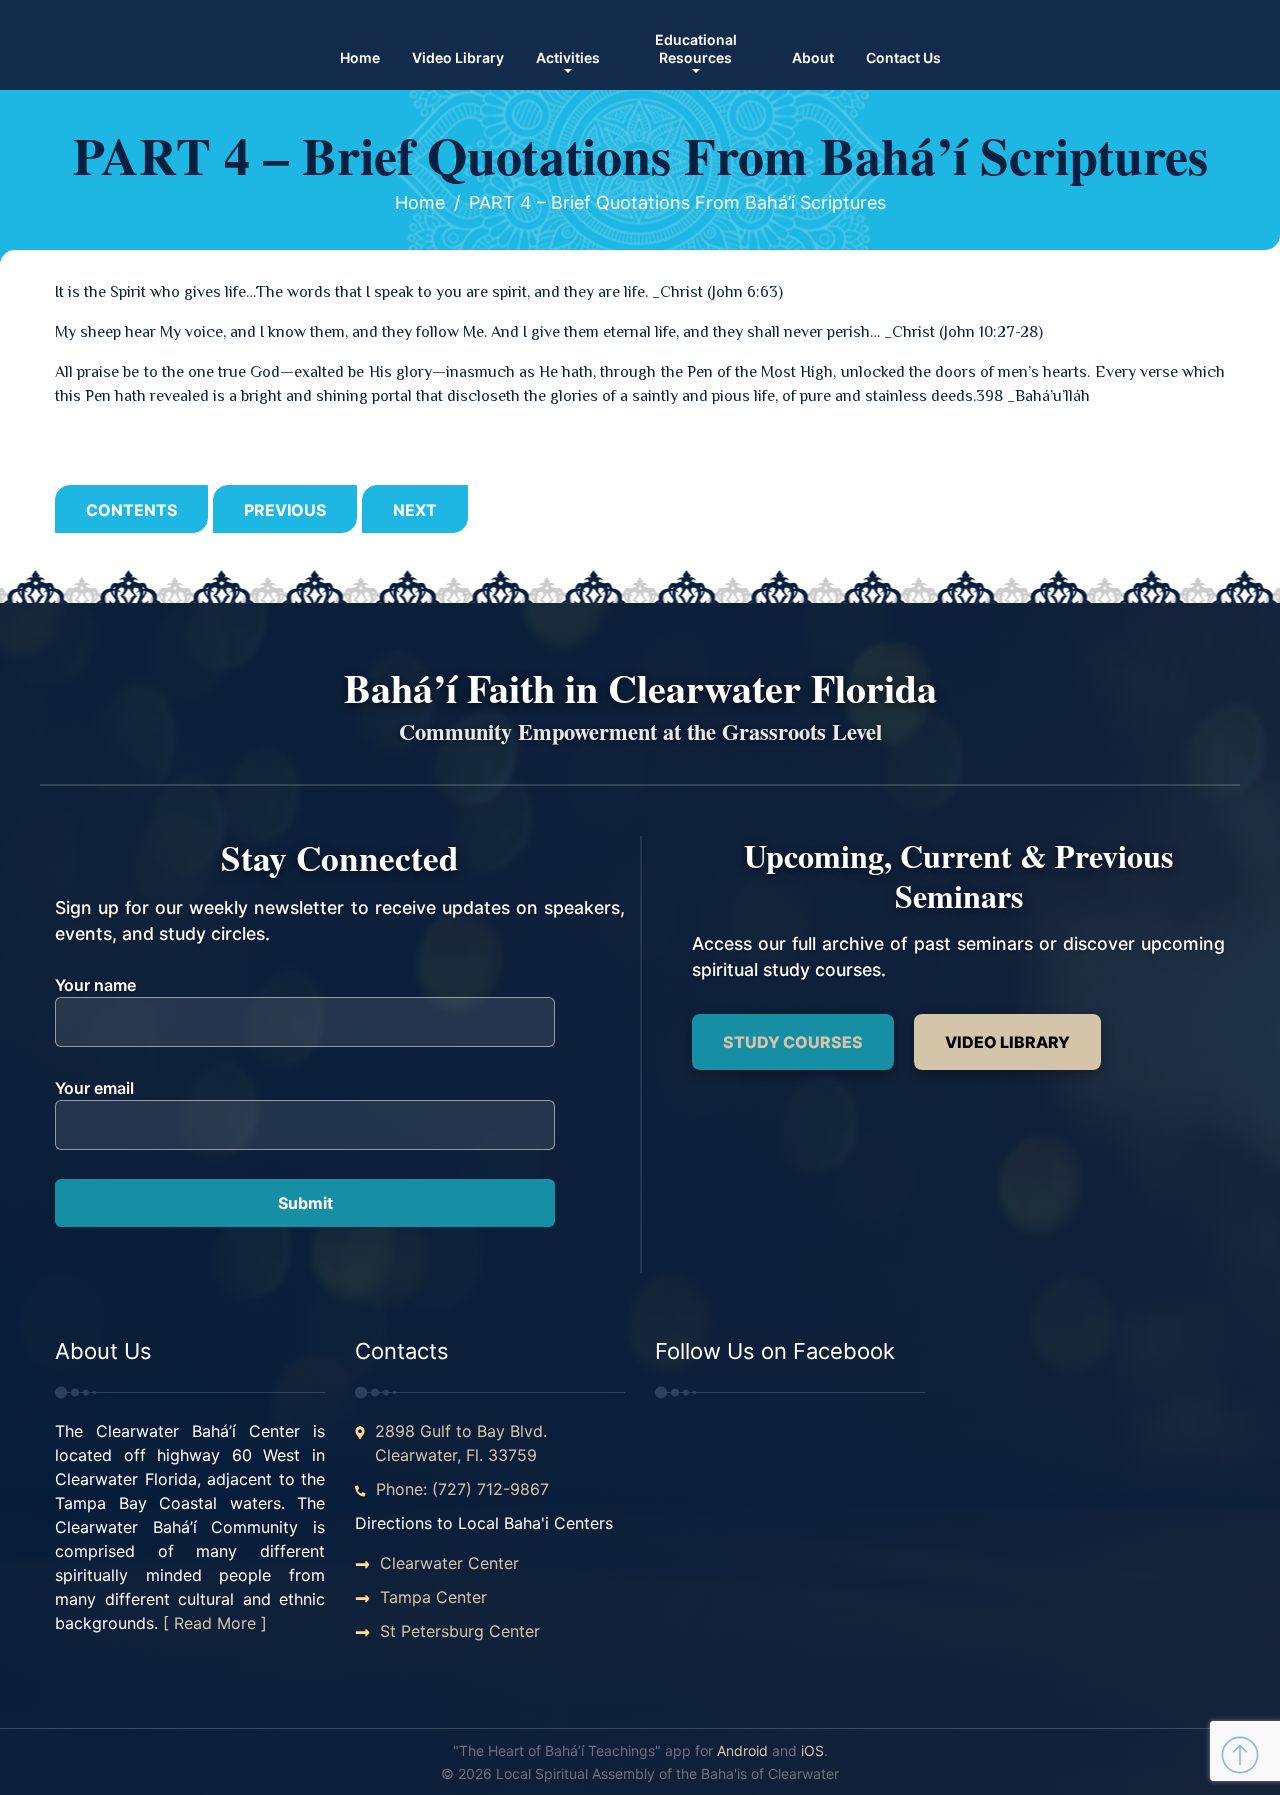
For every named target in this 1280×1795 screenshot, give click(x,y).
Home (360, 57)
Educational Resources (696, 48)
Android (742, 1750)
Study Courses (793, 1042)
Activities (568, 57)
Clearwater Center (449, 1563)
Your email (94, 1088)
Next (415, 510)
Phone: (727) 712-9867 (462, 1489)
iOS (812, 1750)
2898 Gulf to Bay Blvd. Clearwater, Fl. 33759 (461, 1443)
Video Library (458, 57)
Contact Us (903, 57)
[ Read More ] (215, 1623)
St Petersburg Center (460, 1631)
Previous (285, 510)
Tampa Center (433, 1597)
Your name (95, 985)
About (813, 57)
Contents (131, 510)
